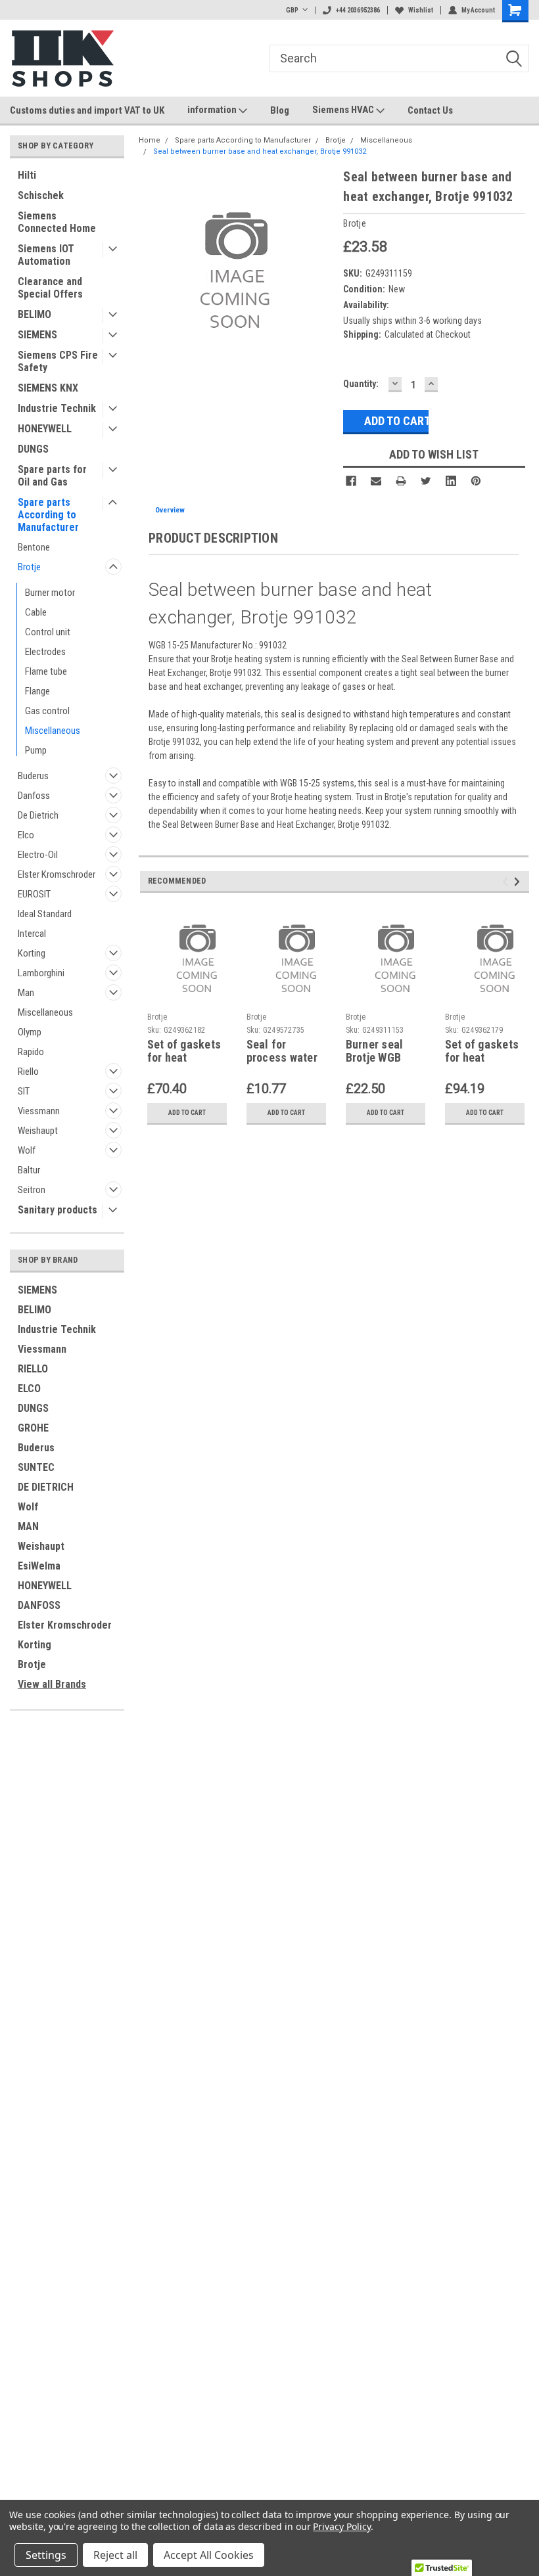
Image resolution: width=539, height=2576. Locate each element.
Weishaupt (38, 1131)
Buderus (33, 776)
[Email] (376, 481)
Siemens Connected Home (57, 222)
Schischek (41, 195)
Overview (170, 510)
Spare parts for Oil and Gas (52, 476)
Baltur (29, 1170)
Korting (32, 953)
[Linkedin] (451, 481)
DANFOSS (39, 1605)
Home (150, 140)
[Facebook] (351, 481)
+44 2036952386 (358, 10)
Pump (36, 750)
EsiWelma (39, 1566)
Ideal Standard (45, 914)
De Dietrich (38, 815)
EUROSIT (34, 894)
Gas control (47, 711)
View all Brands (52, 1684)
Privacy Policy (341, 2526)
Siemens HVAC (344, 110)
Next (519, 882)
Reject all (115, 2555)
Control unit (48, 632)
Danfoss (34, 796)
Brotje (29, 567)
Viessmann (39, 1111)
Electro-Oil (38, 855)
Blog (280, 110)
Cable (36, 612)
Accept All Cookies (209, 2555)
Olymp (30, 1032)
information (213, 110)
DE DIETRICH (46, 1487)
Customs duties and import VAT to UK (87, 110)
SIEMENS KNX (48, 388)
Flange (37, 691)
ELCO (29, 1389)
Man (26, 993)
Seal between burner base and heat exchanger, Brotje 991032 (260, 151)
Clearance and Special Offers (50, 288)
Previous (507, 882)
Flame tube (46, 671)
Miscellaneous (53, 731)
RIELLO (33, 1369)
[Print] (401, 481)
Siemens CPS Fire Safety (58, 361)
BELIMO (35, 314)
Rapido (31, 1052)
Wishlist (421, 10)
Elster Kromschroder (57, 874)
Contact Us (430, 110)
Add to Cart (187, 1113)
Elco (26, 835)
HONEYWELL (45, 429)
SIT (24, 1091)
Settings (46, 2555)
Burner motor (50, 593)
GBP (292, 10)
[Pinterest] (476, 481)
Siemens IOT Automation (46, 255)
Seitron (32, 1190)
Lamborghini (41, 973)
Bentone (34, 547)
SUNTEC (36, 1467)
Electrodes (45, 652)
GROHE (33, 1428)
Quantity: (361, 384)
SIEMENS (37, 335)
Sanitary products (58, 1210)
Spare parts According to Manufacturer (48, 515)
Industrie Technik (57, 408)
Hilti (27, 175)
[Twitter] (426, 481)
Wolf (27, 1150)
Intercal (32, 934)
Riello (28, 1072)
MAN (28, 1526)
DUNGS (33, 449)
